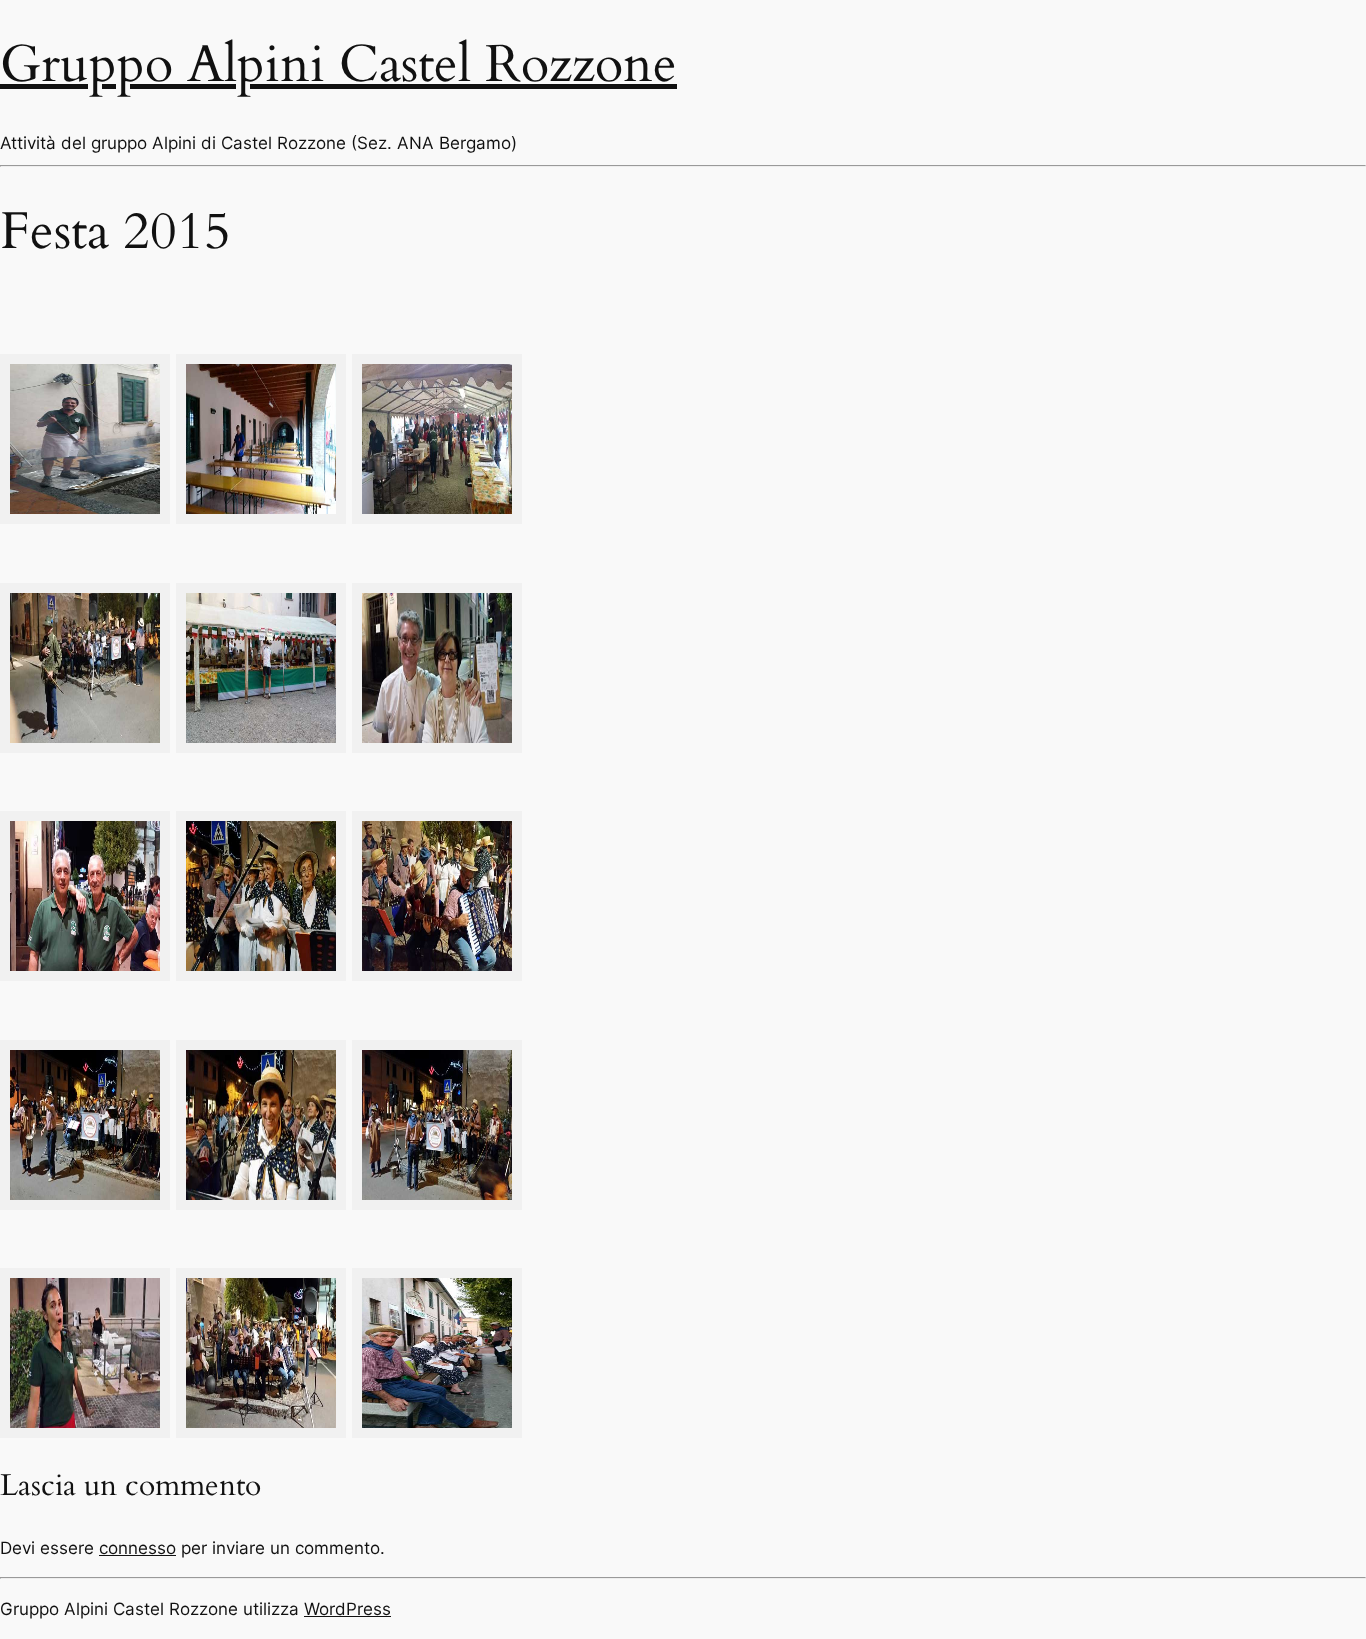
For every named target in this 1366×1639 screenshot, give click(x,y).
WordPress (347, 1609)
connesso (137, 1548)
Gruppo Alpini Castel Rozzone (338, 64)
